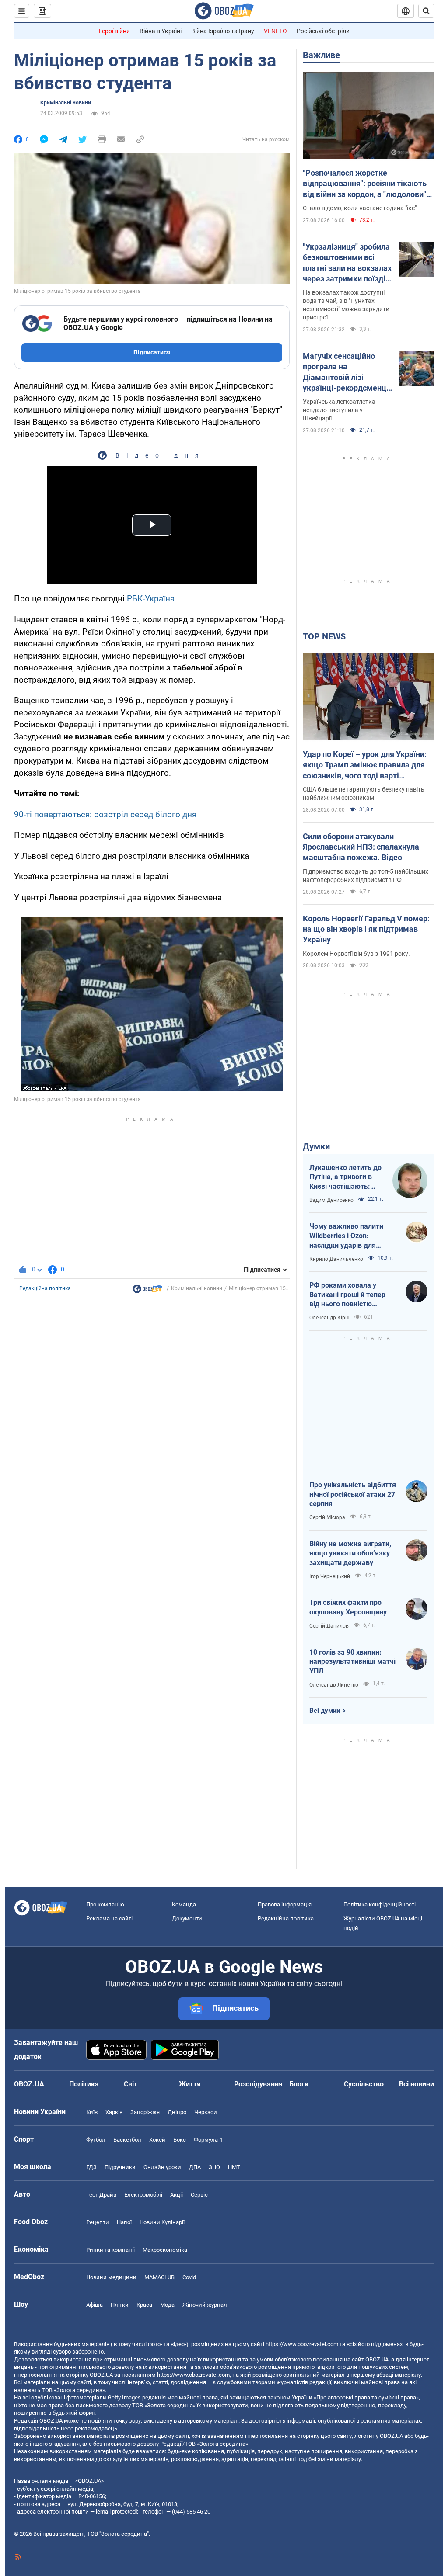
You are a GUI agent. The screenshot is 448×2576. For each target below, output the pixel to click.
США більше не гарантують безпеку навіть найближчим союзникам (364, 793)
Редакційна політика (45, 1288)
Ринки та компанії (110, 2250)
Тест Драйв (101, 2195)
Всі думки (325, 1711)
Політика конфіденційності (380, 1904)
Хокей (157, 2140)
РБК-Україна (151, 599)
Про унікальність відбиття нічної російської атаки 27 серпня (353, 1494)
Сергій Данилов (329, 1626)
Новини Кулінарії (162, 2222)
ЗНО (214, 2167)
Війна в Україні (161, 31)
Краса (144, 2305)
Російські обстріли (323, 31)
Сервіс (199, 2195)
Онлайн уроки (162, 2167)
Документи (187, 1918)
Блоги (299, 2084)
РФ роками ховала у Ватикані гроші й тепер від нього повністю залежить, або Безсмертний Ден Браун (349, 1295)
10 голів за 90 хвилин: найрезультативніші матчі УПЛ (352, 1662)
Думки (316, 1146)
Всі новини (416, 2084)
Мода (167, 2305)
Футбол (96, 2140)
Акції (177, 2195)
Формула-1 (208, 2140)
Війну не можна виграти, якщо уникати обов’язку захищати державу (350, 1553)
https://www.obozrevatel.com (302, 2344)
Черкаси (206, 2112)
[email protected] (116, 2512)
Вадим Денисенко (331, 1200)
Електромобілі (143, 2195)
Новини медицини (111, 2277)
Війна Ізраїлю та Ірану (223, 31)
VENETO (275, 31)
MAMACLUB (159, 2277)
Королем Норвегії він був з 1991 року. (356, 954)
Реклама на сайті (109, 1918)
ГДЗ (91, 2167)
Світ (131, 2084)
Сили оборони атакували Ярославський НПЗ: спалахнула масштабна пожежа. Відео (361, 847)
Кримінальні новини (66, 103)
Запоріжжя (145, 2112)
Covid (189, 2277)
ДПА (195, 2167)
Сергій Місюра (327, 1517)
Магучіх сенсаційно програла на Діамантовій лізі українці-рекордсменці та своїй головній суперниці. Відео (346, 372)
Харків (114, 2112)
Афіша (94, 2305)
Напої (124, 2222)
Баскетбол (127, 2140)
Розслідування (258, 2084)
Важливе (321, 55)
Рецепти (98, 2222)
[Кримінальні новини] (147, 1291)
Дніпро (177, 2112)
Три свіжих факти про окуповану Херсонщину (348, 1607)
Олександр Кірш (329, 1318)
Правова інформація (285, 1904)
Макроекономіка (165, 2250)
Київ (92, 2112)
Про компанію (105, 1904)
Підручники (120, 2167)
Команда (184, 1904)
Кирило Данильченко (336, 1259)
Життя (190, 2084)
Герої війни (114, 31)
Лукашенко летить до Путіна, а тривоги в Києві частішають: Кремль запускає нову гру (346, 1177)
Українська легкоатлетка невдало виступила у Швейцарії (339, 410)
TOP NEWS (324, 636)
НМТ (234, 2167)
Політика (84, 2084)
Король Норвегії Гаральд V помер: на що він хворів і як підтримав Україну (366, 929)
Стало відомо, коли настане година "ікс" (360, 208)
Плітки (120, 2305)
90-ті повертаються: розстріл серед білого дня (105, 814)
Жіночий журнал (205, 2305)
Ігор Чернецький (330, 1576)
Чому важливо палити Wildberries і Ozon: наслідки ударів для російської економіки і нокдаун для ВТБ (346, 1236)
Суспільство (364, 2084)
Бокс (180, 2140)
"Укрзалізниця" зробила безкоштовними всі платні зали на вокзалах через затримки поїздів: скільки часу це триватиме (347, 263)
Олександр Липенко (334, 1685)
